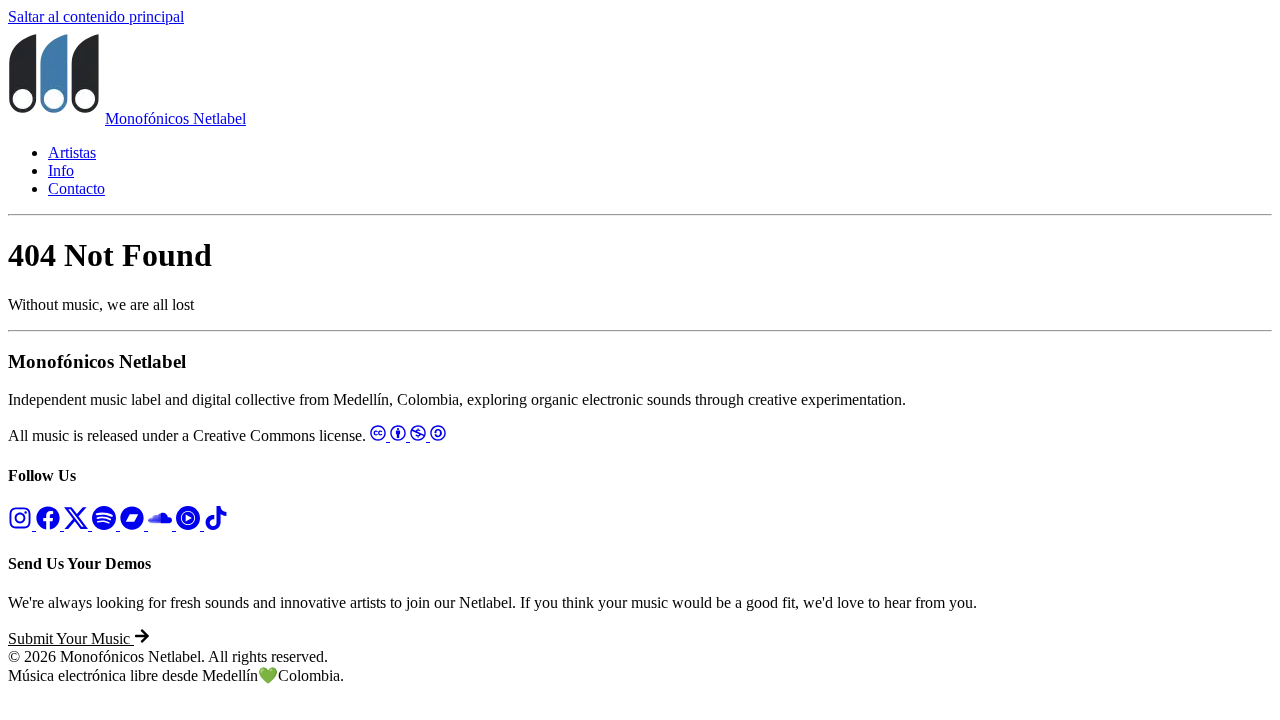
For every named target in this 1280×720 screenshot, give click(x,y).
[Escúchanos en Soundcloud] (162, 524)
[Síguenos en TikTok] (216, 524)
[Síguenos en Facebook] (50, 524)
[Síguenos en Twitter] (78, 524)
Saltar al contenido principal (96, 16)
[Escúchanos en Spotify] (106, 524)
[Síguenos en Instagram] (22, 524)
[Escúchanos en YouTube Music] (190, 524)
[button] (79, 638)
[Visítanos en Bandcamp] (134, 524)
